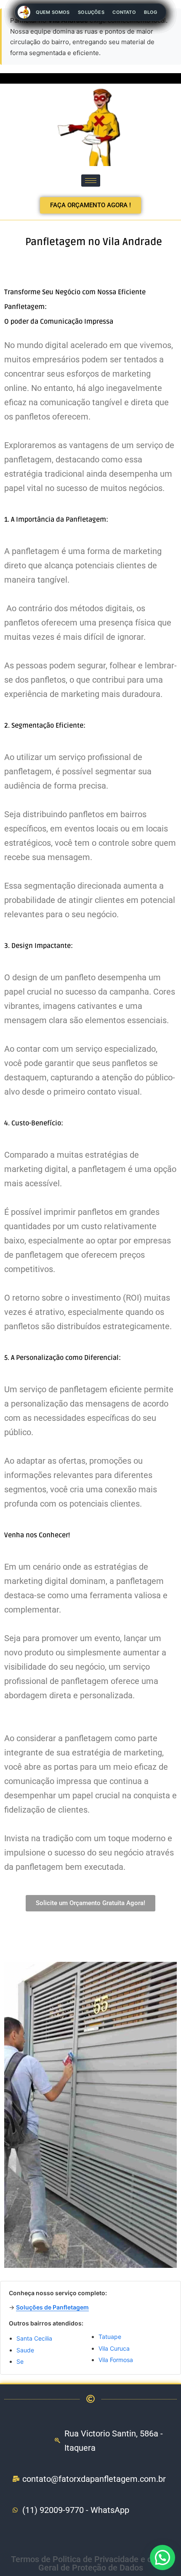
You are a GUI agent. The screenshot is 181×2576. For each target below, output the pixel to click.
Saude (25, 2350)
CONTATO (124, 12)
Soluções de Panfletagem (52, 2307)
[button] (162, 2558)
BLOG (150, 12)
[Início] (24, 12)
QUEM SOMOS (53, 12)
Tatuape (110, 2337)
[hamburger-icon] (91, 181)
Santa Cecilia (34, 2338)
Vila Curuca (114, 2348)
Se (20, 2361)
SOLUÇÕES (91, 12)
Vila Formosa (116, 2360)
